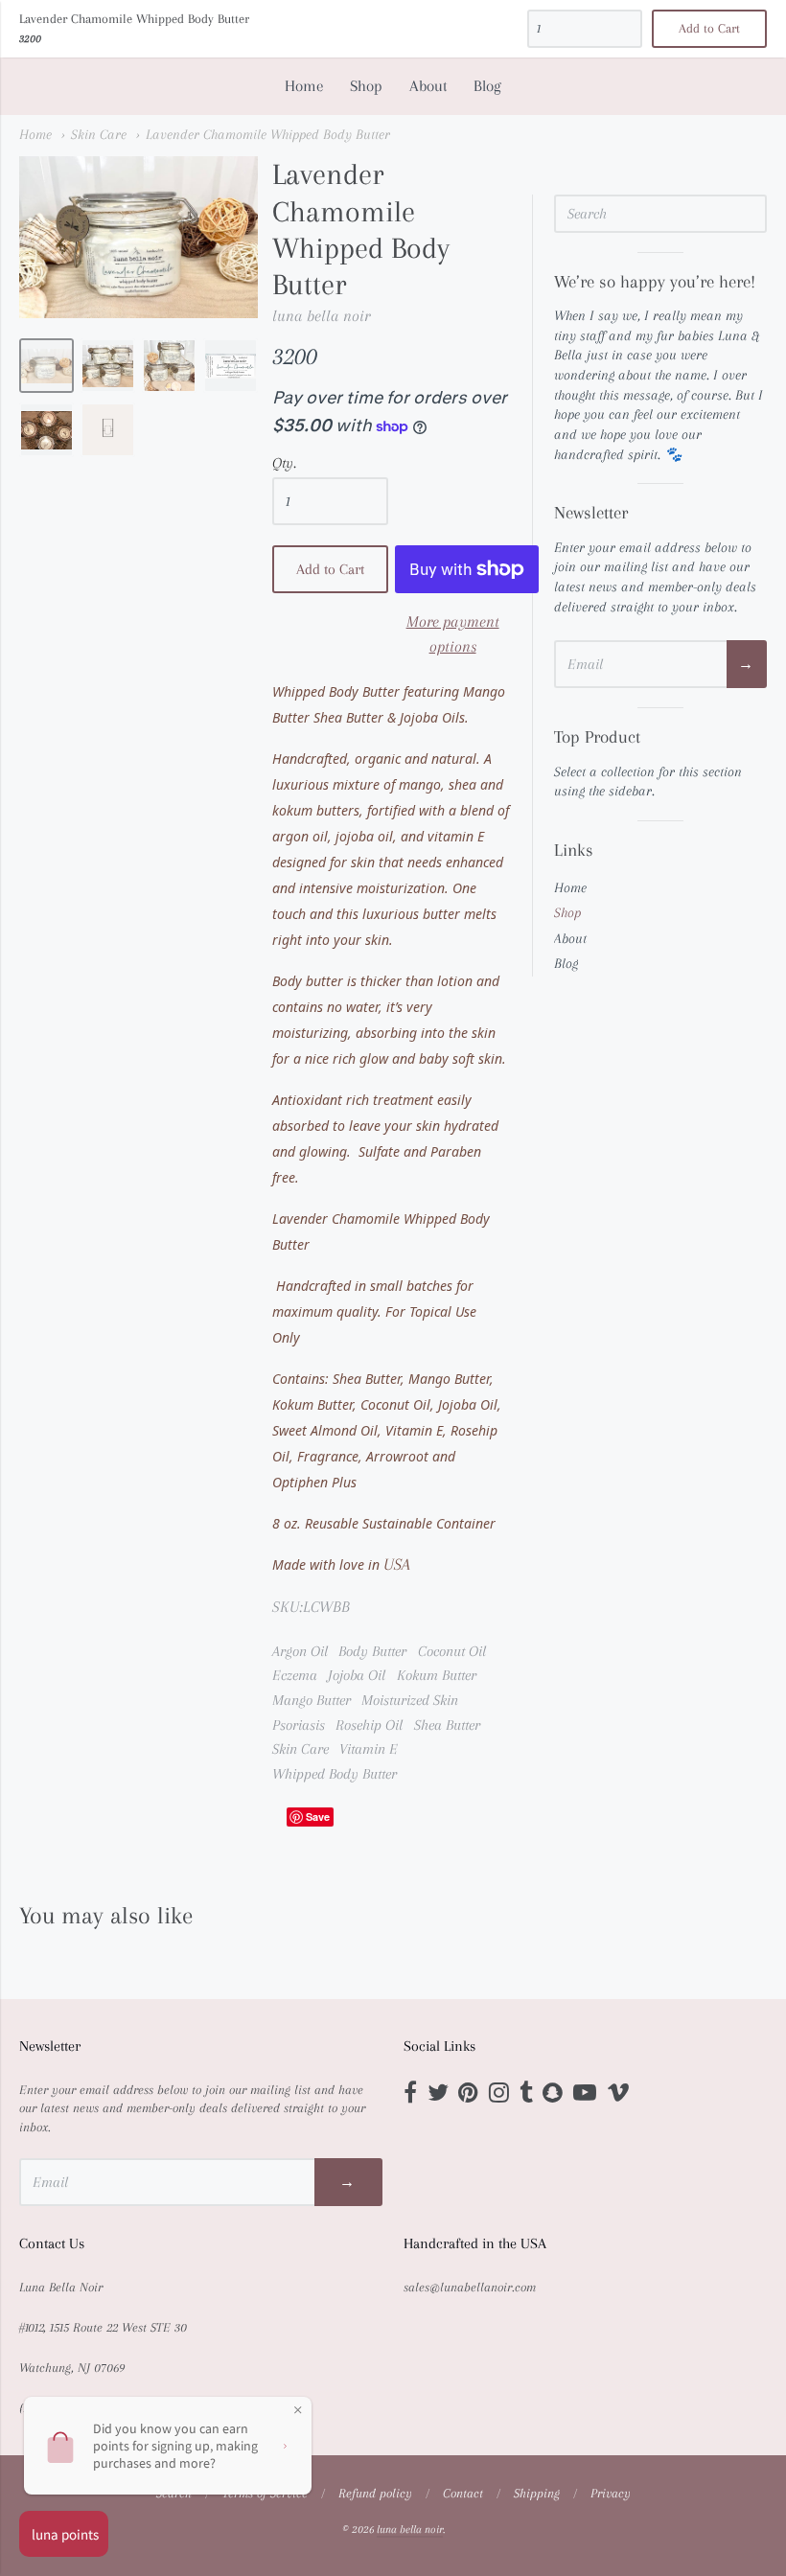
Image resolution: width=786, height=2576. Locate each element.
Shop (366, 86)
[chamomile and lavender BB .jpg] (231, 366)
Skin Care (99, 134)
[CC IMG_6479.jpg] (46, 430)
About (428, 86)
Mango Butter (312, 1700)
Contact (463, 2493)
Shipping (537, 2493)
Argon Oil (300, 1651)
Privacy (611, 2493)
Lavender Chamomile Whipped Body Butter (268, 134)
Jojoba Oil (357, 1675)
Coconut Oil (452, 1651)
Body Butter (372, 1651)
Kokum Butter (437, 1675)
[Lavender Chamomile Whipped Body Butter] (46, 366)
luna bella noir (321, 316)
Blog (487, 86)
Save (318, 1817)
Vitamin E (369, 1749)
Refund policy (375, 2493)
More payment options (453, 633)
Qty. (284, 463)
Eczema (295, 1675)
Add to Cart (330, 569)
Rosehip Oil (369, 1725)
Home (304, 86)
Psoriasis (299, 1725)
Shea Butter (447, 1725)
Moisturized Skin (410, 1700)
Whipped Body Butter (335, 1774)
